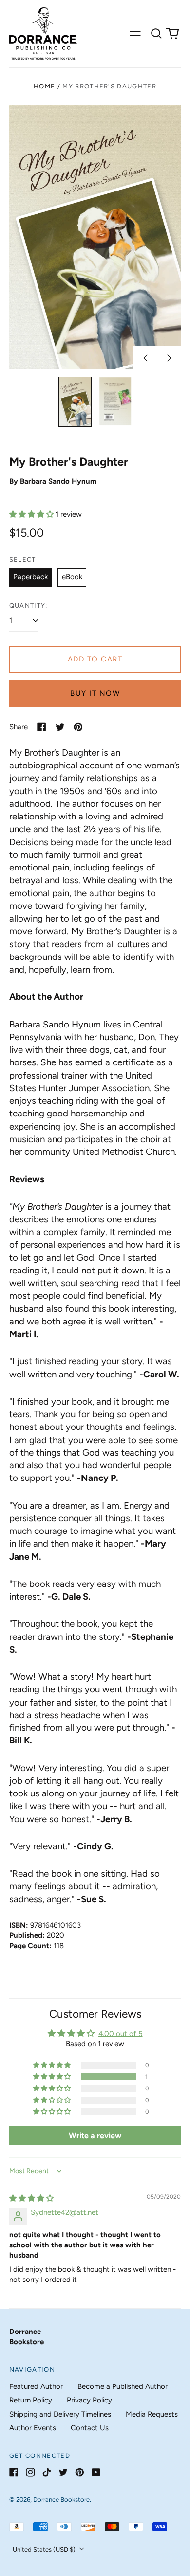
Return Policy (31, 2400)
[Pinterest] (80, 2472)
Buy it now (95, 693)
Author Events (33, 2428)
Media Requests (152, 2414)
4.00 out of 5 (121, 2034)
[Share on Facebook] (42, 727)
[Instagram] (30, 2472)
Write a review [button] (95, 2135)
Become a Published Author (123, 2386)
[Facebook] (14, 2472)
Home (44, 86)
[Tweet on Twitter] (60, 727)
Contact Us (90, 2428)
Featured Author (36, 2386)
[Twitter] (63, 2472)
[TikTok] (47, 2472)
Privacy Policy (89, 2400)
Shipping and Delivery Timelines (60, 2414)
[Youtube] (96, 2472)
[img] (31, 2198)
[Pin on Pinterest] (78, 727)
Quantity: (28, 605)
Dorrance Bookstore (61, 2499)
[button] (156, 34)
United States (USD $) (45, 2550)
